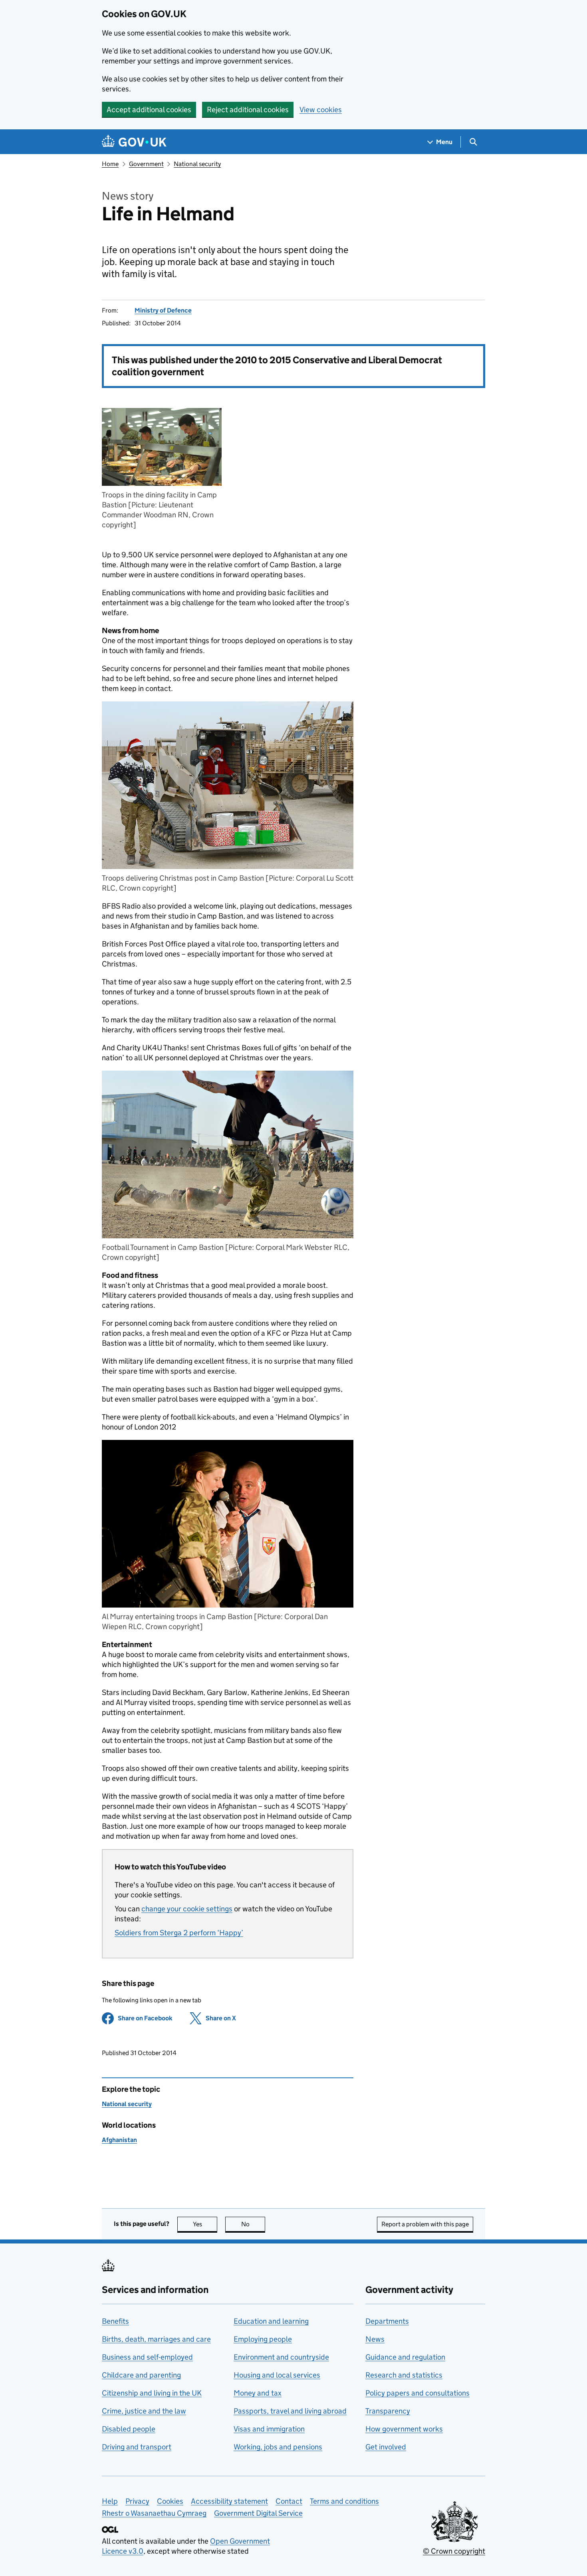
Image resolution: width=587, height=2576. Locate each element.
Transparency (388, 2411)
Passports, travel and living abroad (290, 2411)
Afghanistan (119, 2140)
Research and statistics (404, 2375)
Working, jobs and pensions (278, 2447)
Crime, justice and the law (144, 2411)
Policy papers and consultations (417, 2393)
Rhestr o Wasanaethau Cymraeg (154, 2513)
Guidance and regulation (405, 2357)
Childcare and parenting (141, 2375)
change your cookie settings (187, 1909)
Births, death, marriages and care (156, 2339)
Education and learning (271, 2321)
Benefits (115, 2321)
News (375, 2339)
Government (146, 164)
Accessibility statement (229, 2501)
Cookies (170, 2501)
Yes (205, 2224)
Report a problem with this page (425, 2224)
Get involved (386, 2447)
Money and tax (258, 2393)
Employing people (263, 2339)
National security (197, 164)
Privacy (137, 2501)
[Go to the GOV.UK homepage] (134, 142)
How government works (404, 2429)
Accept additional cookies (149, 110)
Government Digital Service (258, 2513)
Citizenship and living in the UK (152, 2393)
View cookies (321, 110)
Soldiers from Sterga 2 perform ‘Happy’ (179, 1933)
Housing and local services (277, 2375)
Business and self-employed (147, 2357)
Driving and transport (137, 2447)
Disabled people (129, 2429)
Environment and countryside (281, 2357)
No (253, 2224)
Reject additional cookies (248, 110)
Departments (387, 2321)
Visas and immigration (269, 2429)
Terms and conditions (344, 2501)
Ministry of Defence (163, 310)
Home (110, 164)
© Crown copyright (454, 2551)
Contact (289, 2501)
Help (110, 2501)
